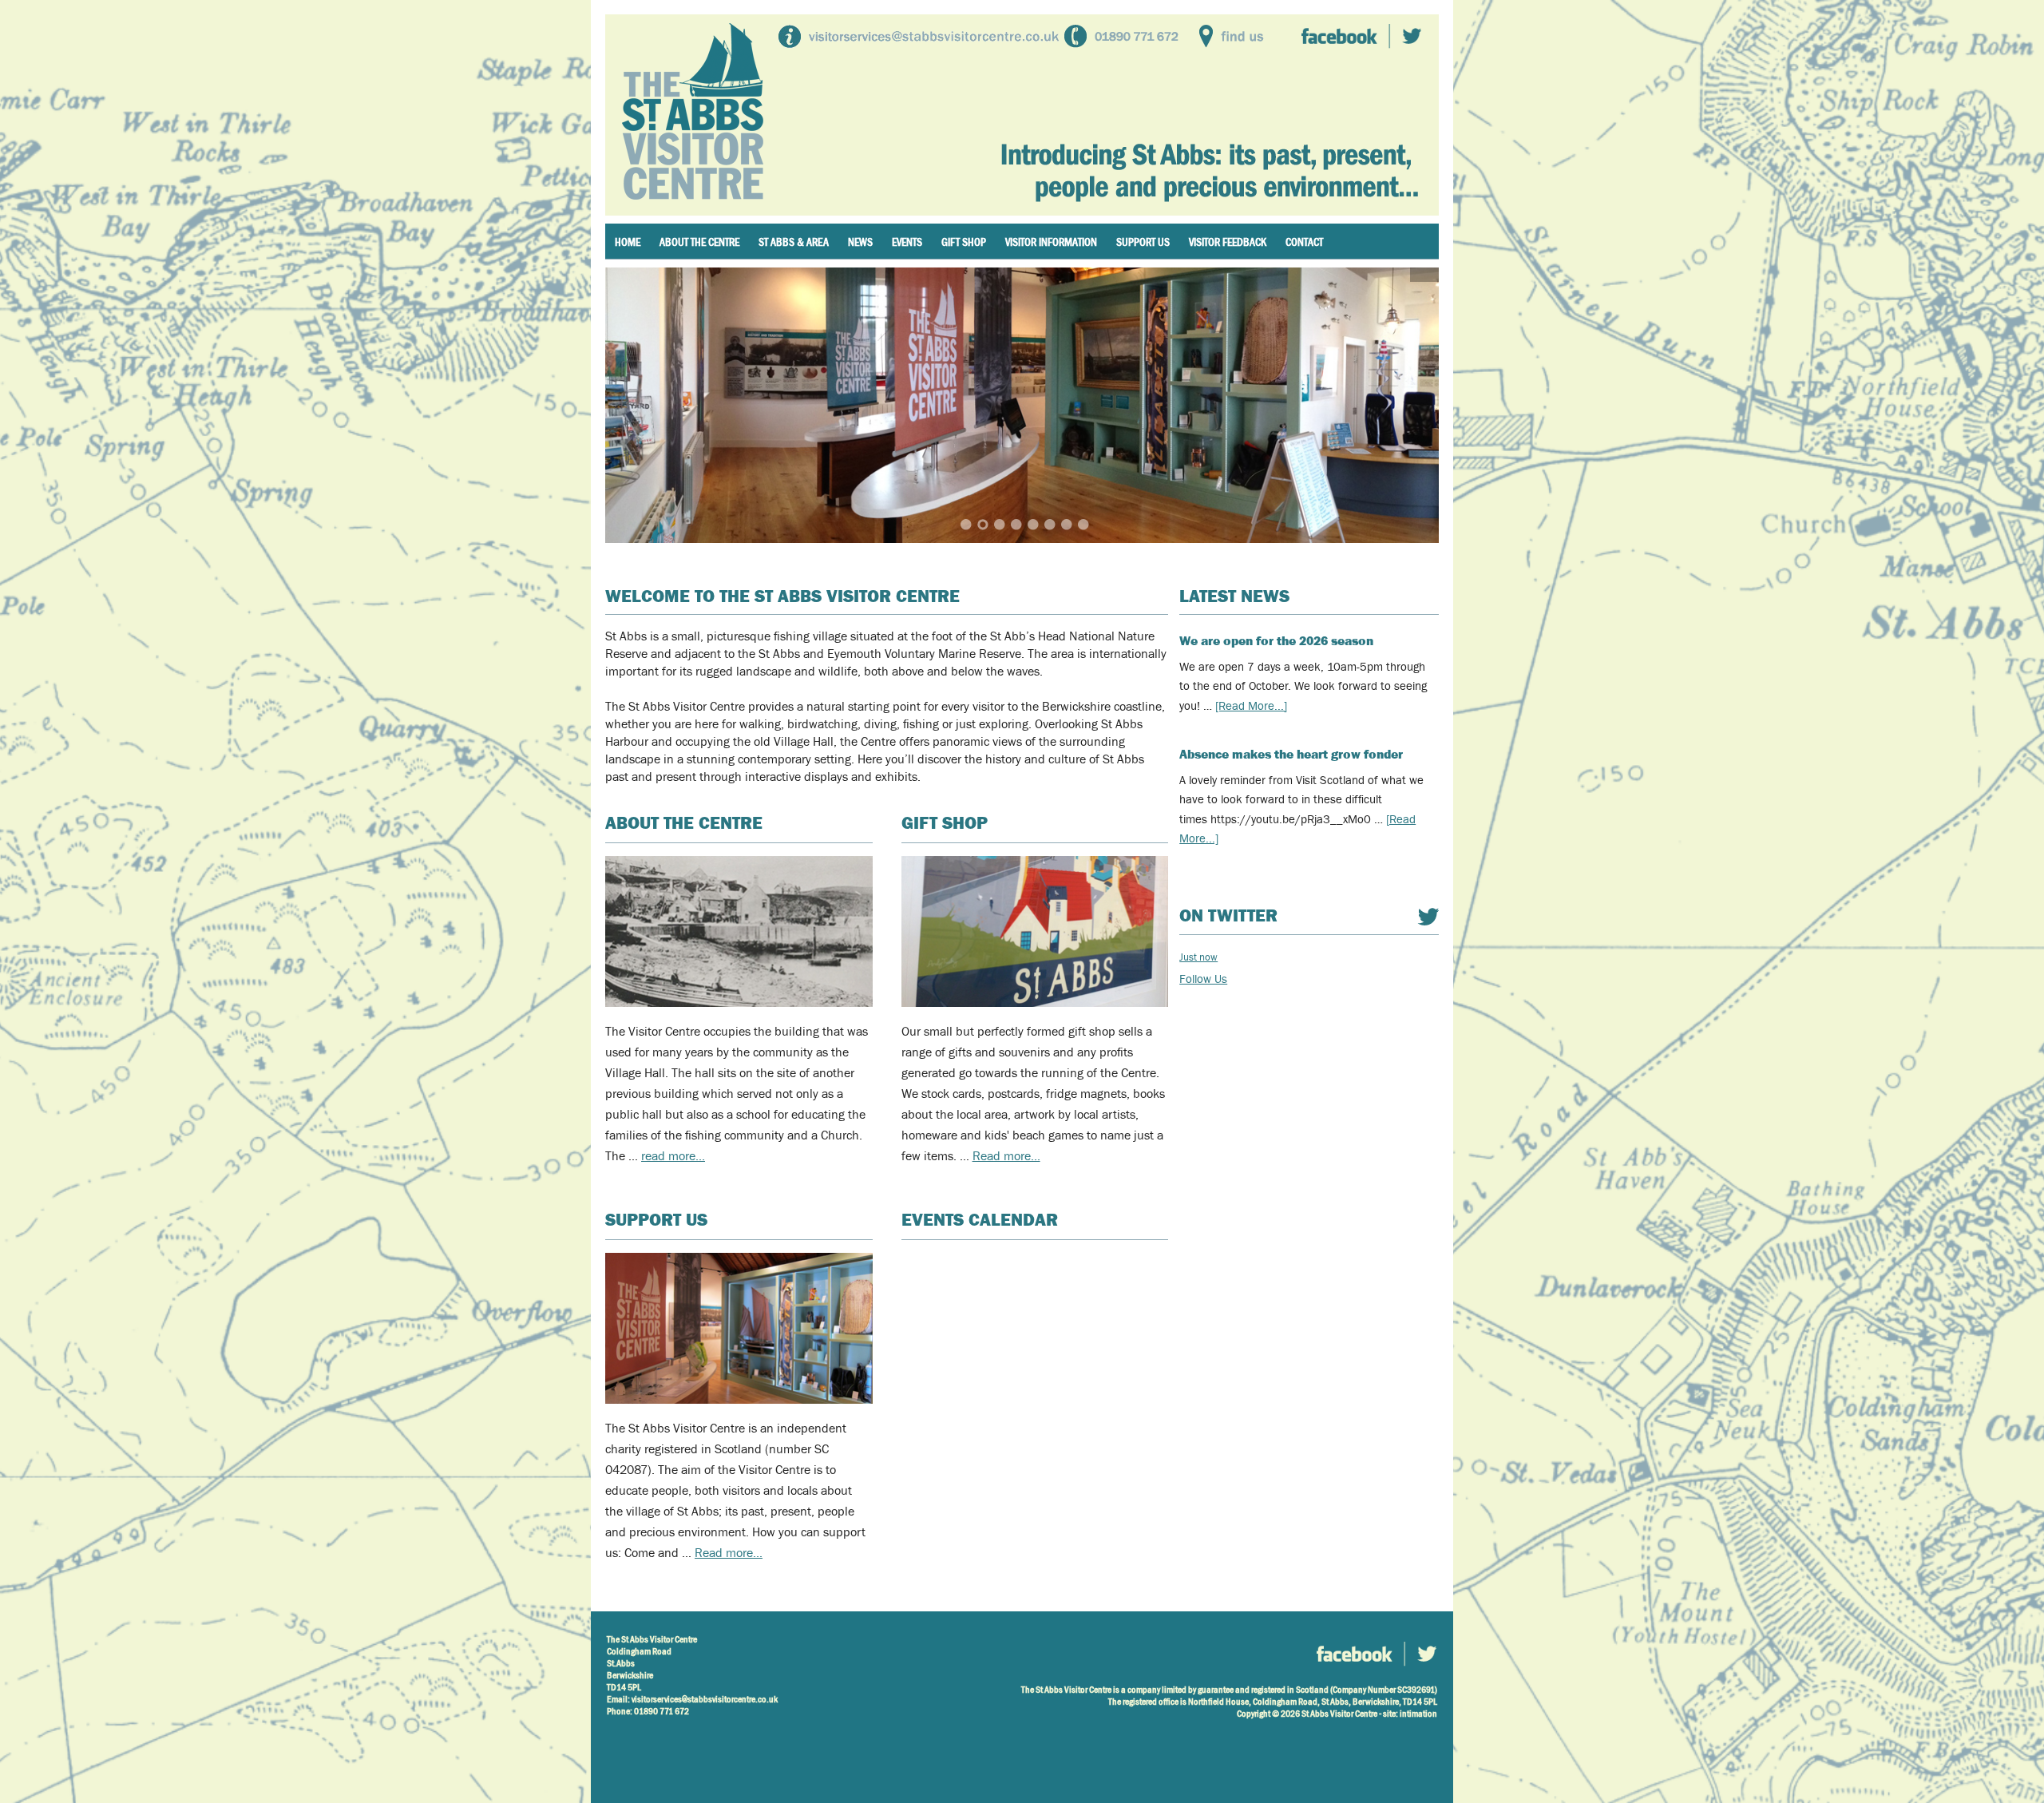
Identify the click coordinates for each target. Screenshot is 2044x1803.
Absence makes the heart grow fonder (1291, 754)
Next (1407, 404)
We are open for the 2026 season (1276, 641)
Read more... (729, 1553)
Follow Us (1203, 979)
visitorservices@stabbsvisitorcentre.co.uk (705, 1699)
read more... (673, 1156)
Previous (637, 404)
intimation (1418, 1714)
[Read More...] (1251, 706)
